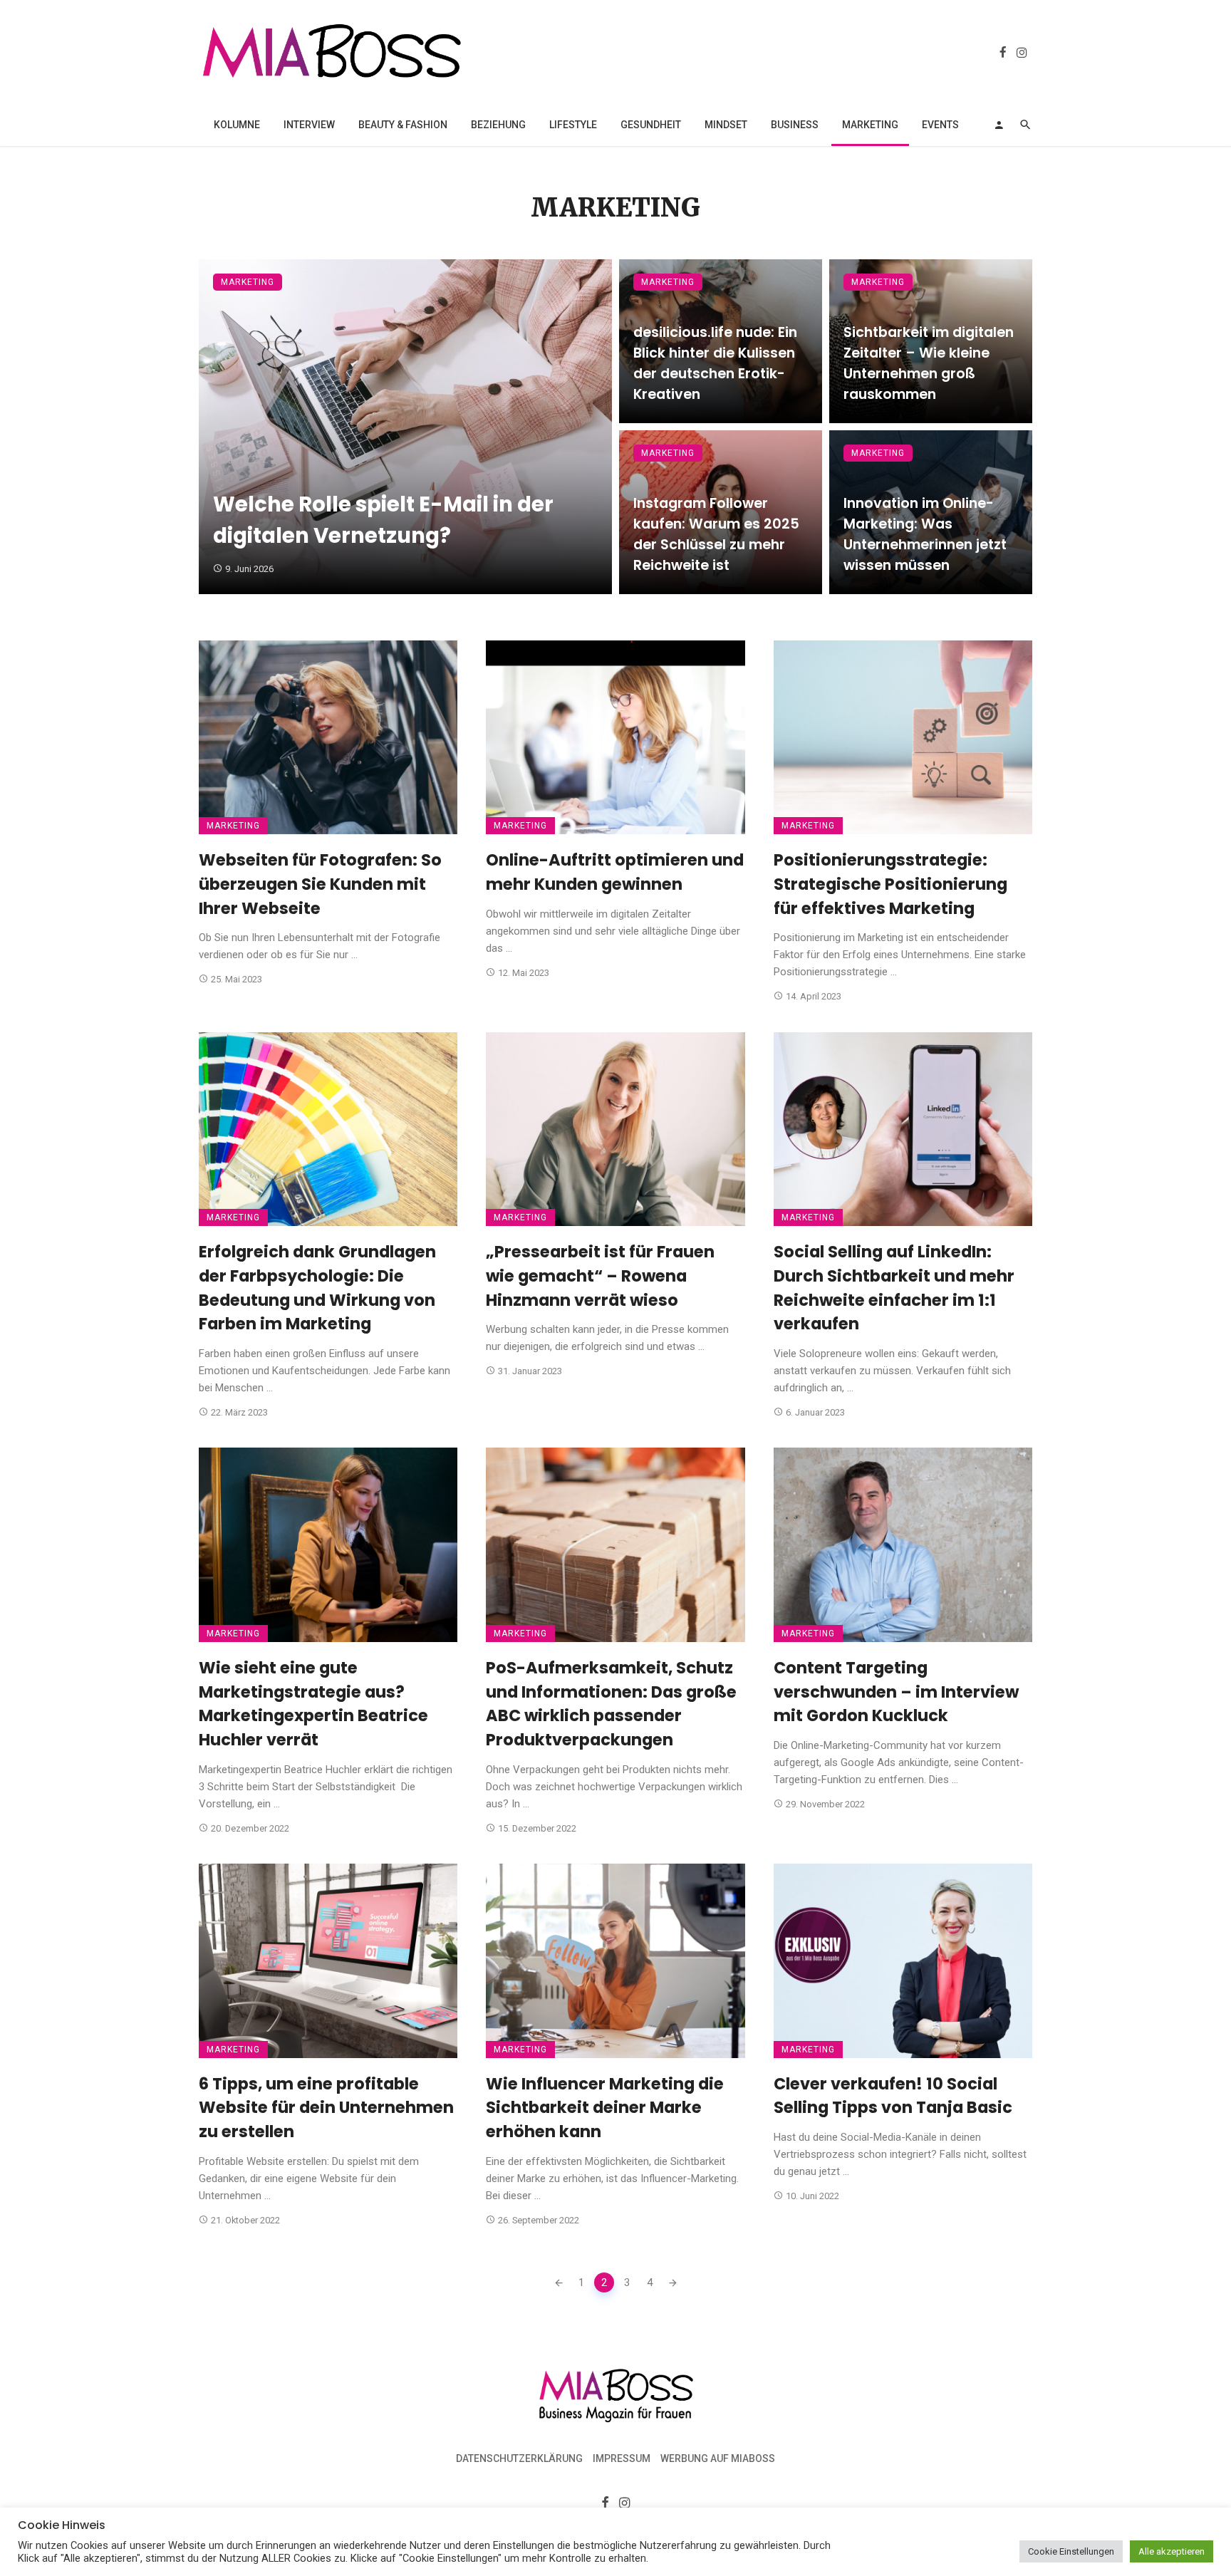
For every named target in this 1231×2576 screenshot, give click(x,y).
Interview (309, 125)
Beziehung (498, 125)
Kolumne (237, 125)
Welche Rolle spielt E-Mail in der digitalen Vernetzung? (383, 520)
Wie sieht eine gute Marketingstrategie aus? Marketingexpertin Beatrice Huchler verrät (313, 1704)
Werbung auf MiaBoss (718, 2458)
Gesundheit (651, 125)
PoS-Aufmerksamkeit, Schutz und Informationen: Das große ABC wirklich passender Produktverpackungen (611, 1704)
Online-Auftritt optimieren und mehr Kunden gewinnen (615, 872)
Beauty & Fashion (403, 125)
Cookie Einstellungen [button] (1071, 2551)
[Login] (999, 125)
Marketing (870, 125)
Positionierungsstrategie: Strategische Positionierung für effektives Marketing (890, 884)
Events (940, 125)
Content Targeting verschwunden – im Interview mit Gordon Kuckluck (896, 1692)
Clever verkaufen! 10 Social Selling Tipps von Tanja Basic (893, 2096)
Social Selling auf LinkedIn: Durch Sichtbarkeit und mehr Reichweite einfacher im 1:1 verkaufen (894, 1288)
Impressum (622, 2458)
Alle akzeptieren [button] (1172, 2551)
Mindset (726, 125)
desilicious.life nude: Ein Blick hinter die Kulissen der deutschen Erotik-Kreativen (715, 363)
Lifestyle (573, 125)
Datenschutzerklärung (519, 2458)
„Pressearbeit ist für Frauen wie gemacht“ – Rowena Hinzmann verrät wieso (600, 1276)
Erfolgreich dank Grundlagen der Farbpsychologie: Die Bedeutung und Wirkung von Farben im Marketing (317, 1288)
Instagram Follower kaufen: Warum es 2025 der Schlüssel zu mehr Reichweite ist (716, 534)
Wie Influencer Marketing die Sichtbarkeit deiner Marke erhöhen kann (605, 2108)
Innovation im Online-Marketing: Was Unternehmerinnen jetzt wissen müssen (925, 534)
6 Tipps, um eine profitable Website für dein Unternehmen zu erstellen (326, 2108)
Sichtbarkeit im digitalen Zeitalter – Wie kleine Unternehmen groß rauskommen (929, 363)
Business (795, 125)
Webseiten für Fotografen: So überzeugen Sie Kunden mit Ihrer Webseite (320, 884)
